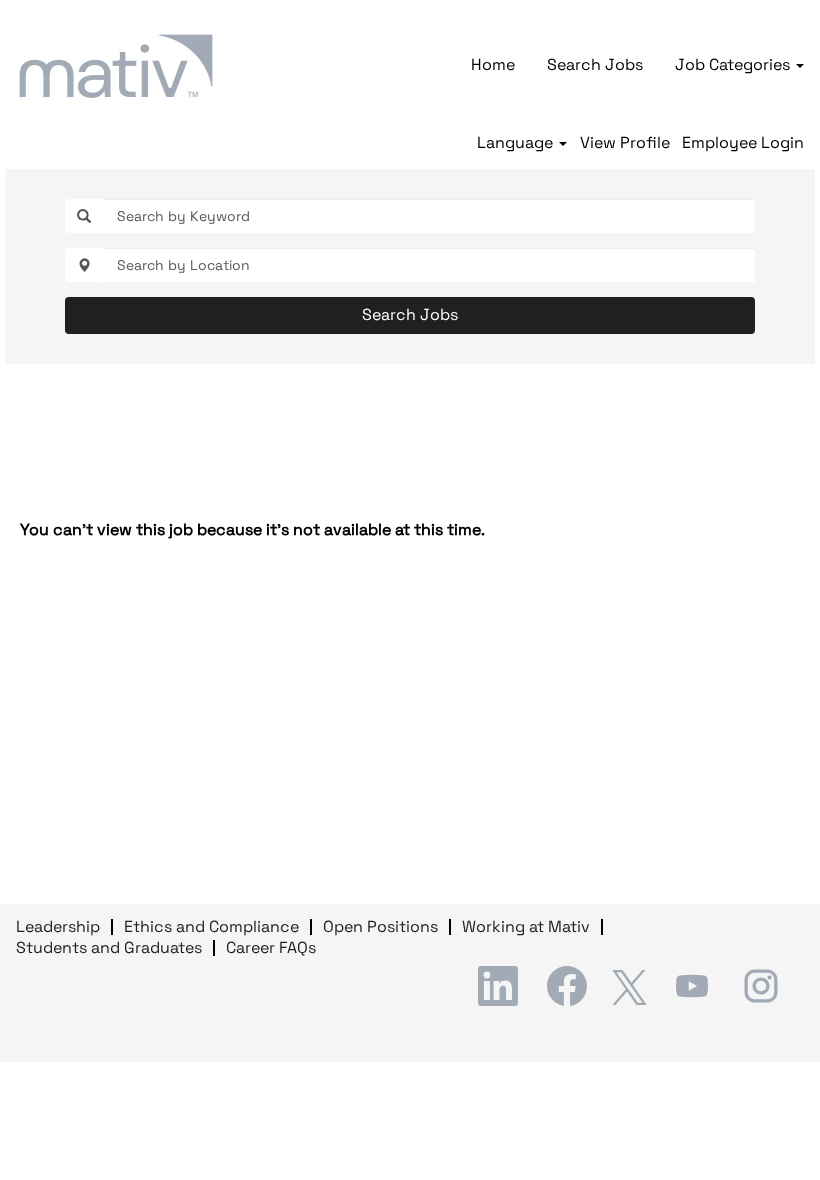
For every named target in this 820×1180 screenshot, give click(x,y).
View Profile (625, 143)
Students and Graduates (109, 947)
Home (493, 64)
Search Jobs (595, 64)
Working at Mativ (526, 926)
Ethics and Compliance (211, 926)
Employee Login (743, 143)
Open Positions (380, 926)
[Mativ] (116, 66)
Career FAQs (271, 947)
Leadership (58, 926)
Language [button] (517, 143)
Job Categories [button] (734, 64)
